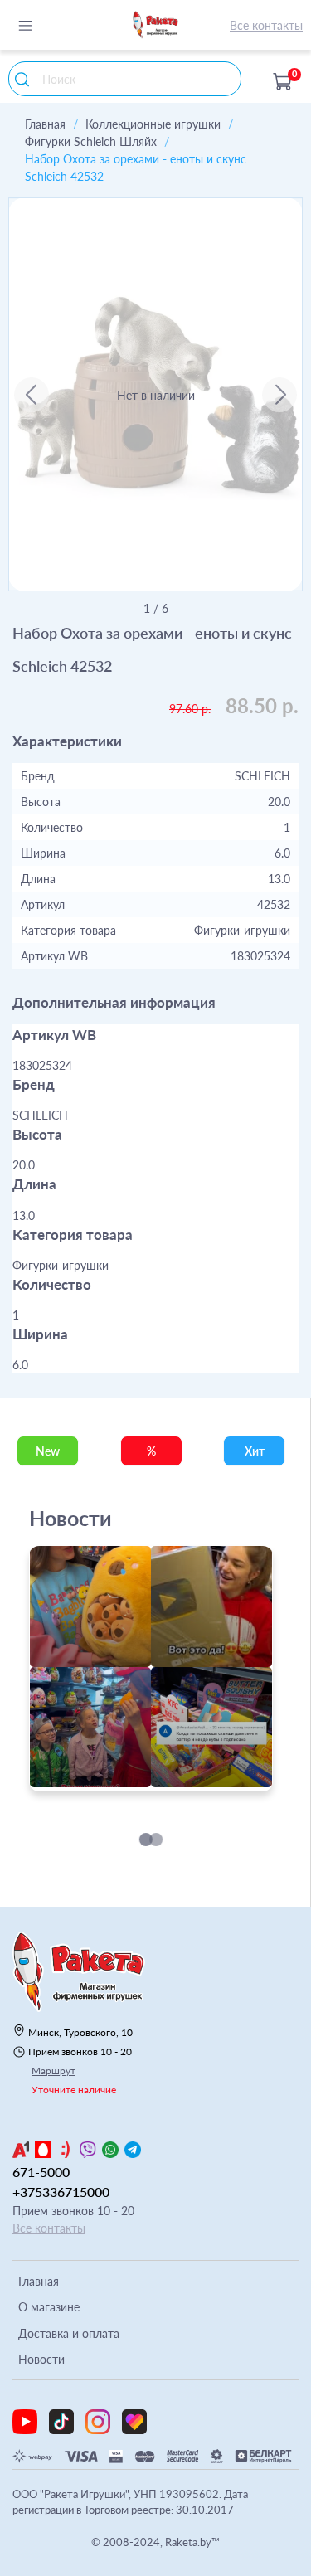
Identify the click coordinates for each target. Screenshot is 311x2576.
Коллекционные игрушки (153, 124)
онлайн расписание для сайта (114, 1782)
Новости (41, 2359)
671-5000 (41, 2172)
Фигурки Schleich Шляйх (91, 141)
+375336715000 (61, 2192)
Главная (45, 124)
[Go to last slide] (32, 395)
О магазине (49, 2307)
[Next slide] (279, 395)
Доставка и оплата (69, 2333)
